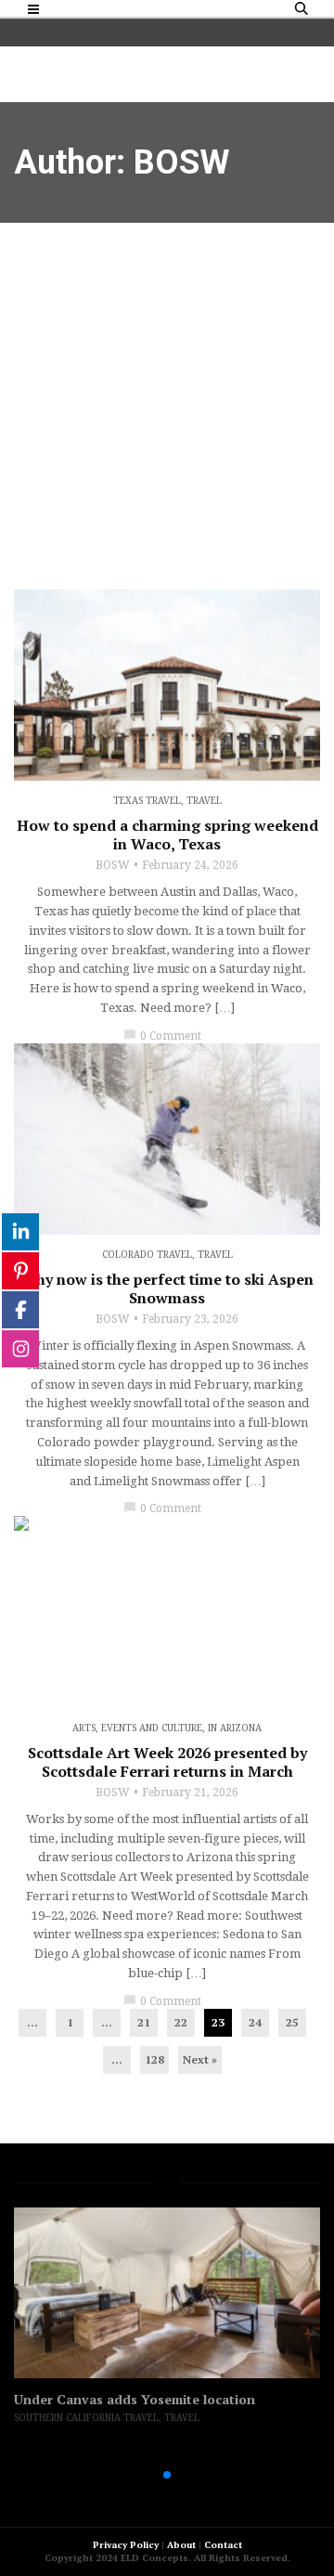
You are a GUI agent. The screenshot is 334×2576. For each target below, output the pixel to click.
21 (144, 2022)
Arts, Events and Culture (137, 1728)
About (181, 2545)
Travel (204, 801)
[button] (137, 2475)
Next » (200, 2059)
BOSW (113, 865)
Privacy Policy (126, 2545)
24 (255, 2022)
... (32, 2022)
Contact (223, 2545)
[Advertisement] (167, 399)
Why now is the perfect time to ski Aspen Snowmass (167, 1288)
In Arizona (235, 1728)
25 (292, 2022)
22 (181, 2022)
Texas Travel (147, 801)
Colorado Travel (147, 1255)
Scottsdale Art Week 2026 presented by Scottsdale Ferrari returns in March (167, 1762)
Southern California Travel (86, 2418)
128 (154, 2059)
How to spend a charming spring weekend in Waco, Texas (167, 835)
